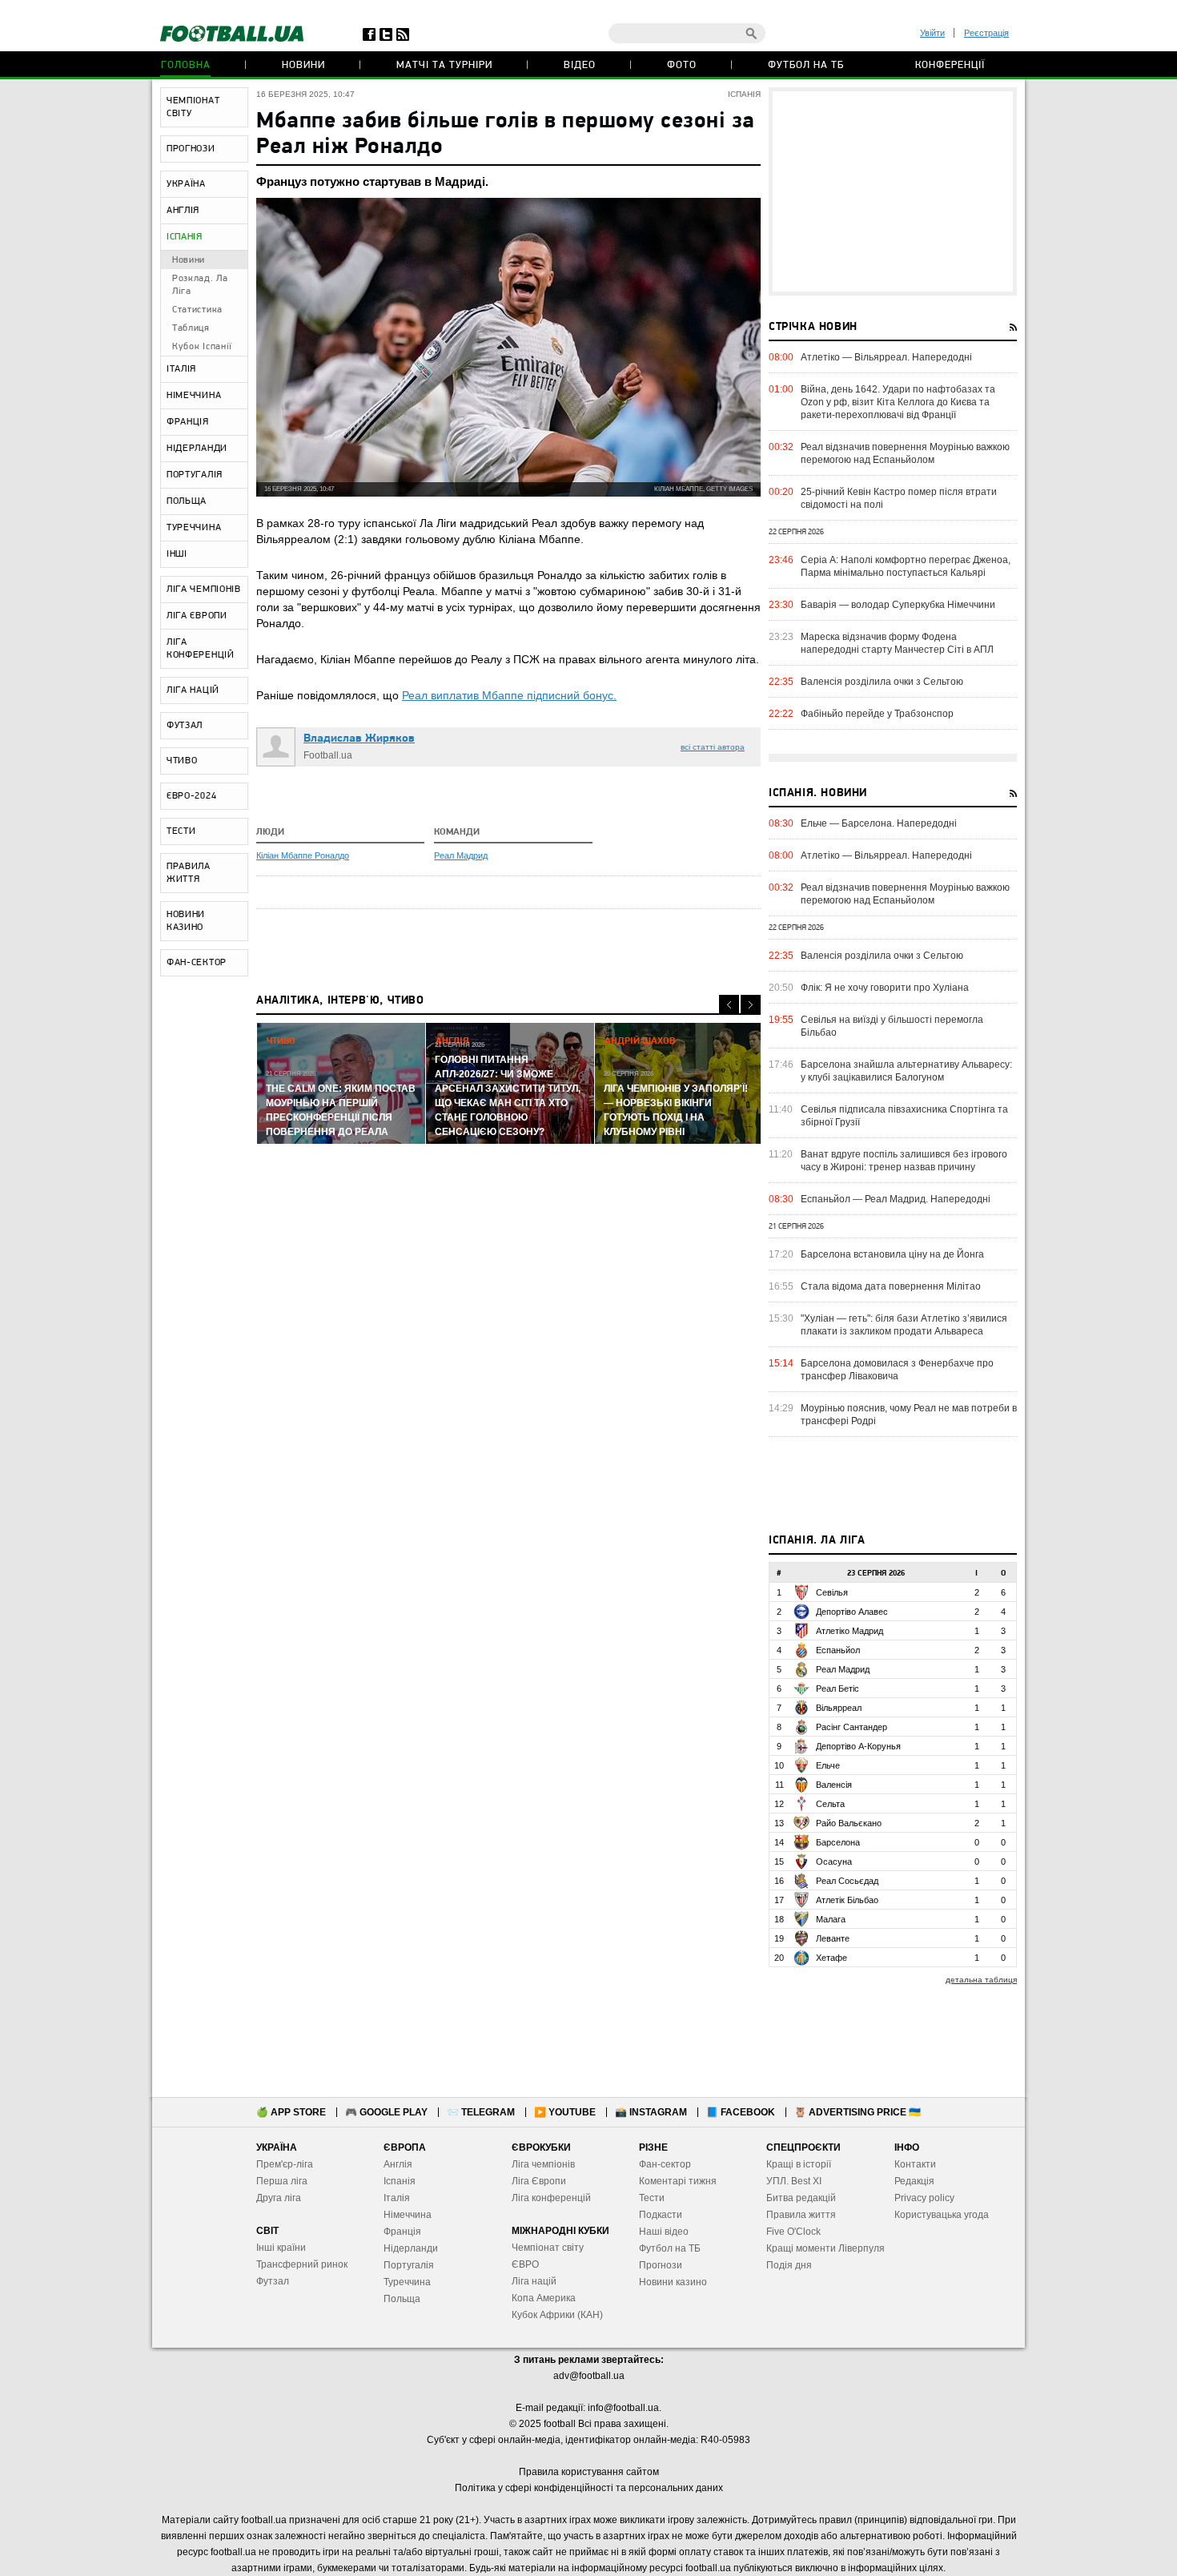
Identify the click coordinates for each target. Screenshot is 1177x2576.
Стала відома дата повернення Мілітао (891, 1286)
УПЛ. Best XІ (794, 2181)
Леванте (833, 1938)
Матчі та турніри (444, 65)
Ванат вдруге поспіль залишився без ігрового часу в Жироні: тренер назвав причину (904, 1161)
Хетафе (832, 1958)
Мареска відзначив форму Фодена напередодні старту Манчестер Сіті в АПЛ (897, 643)
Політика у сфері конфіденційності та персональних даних (589, 2488)
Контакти (915, 2164)
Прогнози (661, 2265)
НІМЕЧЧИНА (194, 396)
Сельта (830, 1804)
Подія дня (789, 2265)
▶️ (565, 2112)
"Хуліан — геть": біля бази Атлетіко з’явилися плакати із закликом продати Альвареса (904, 1325)
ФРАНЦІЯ (188, 422)
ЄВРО (525, 2264)
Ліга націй (534, 2281)
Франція (402, 2232)
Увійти (932, 33)
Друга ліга (279, 2198)
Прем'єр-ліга (285, 2164)
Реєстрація (986, 33)
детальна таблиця (981, 1980)
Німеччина (408, 2215)
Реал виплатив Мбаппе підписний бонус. (509, 695)
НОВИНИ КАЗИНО (186, 921)
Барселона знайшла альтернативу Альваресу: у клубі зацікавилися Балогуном (906, 1071)
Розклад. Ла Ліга (200, 285)
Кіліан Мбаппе (285, 855)
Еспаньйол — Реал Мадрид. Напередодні (896, 1199)
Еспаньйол (838, 1650)
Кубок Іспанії (202, 347)
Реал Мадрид (461, 855)
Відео (580, 65)
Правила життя (801, 2215)
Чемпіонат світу (548, 2248)
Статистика (197, 310)
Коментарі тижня (678, 2181)
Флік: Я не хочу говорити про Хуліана (885, 988)
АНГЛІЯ (183, 211)
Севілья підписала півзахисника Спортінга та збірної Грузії (904, 1116)
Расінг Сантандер (852, 1727)
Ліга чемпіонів (543, 2164)
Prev (729, 1005)
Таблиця (191, 328)
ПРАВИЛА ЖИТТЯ (189, 873)
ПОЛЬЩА (187, 501)
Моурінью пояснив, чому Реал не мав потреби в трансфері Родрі (909, 1415)
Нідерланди (411, 2248)
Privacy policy (924, 2198)
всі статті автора (713, 747)
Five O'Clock (793, 2232)
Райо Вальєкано (849, 1823)
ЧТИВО (182, 761)
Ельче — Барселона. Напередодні (879, 823)
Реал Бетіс (838, 1688)
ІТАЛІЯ (181, 369)
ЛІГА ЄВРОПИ (197, 616)
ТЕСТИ (181, 831)
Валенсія (834, 1785)
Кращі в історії (799, 2164)
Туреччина (407, 2282)
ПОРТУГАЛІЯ (195, 475)
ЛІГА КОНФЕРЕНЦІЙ (201, 649)
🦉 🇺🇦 (858, 2112)
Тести (652, 2198)
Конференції (950, 65)
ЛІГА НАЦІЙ (193, 690)
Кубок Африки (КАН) (557, 2315)
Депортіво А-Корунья (858, 1746)
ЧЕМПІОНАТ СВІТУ (193, 107)
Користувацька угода (942, 2215)
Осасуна (834, 1862)
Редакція (914, 2181)
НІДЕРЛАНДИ (197, 449)
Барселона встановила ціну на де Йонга (892, 1254)
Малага (831, 1919)
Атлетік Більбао (847, 1900)
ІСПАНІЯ (185, 237)
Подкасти (661, 2215)
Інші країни (281, 2248)
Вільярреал (839, 1708)
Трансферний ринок (302, 2264)
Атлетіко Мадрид (850, 1631)
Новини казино (673, 2282)
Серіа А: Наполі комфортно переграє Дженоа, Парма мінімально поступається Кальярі (906, 566)
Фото (682, 65)
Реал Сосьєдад (847, 1881)
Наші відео (664, 2232)
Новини (303, 65)
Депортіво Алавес (852, 1612)
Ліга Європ (536, 2181)
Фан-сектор (665, 2164)
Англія (398, 2164)
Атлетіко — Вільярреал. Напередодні (886, 357)
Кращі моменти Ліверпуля (826, 2248)
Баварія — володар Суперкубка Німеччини (898, 605)
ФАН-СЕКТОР (197, 963)
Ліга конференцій (551, 2198)
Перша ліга (282, 2181)
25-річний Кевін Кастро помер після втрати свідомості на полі (899, 498)
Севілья (832, 1592)
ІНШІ (177, 554)
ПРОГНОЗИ (191, 149)
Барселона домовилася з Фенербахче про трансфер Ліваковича (897, 1370)
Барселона (838, 1842)
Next (751, 1005)
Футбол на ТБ (806, 65)
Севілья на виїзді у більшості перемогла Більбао (892, 1026)
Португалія (409, 2265)
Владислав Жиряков (359, 739)
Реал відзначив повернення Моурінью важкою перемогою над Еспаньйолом (905, 453)
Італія (397, 2198)
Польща (402, 2299)
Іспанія (400, 2181)
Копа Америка (544, 2298)
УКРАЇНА (186, 184)
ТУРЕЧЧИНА (194, 528)
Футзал (273, 2281)
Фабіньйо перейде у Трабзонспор (877, 714)
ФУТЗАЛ (185, 726)
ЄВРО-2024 (191, 796)
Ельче (828, 1765)
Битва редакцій (801, 2198)
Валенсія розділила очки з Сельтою (882, 682)
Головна (186, 65)
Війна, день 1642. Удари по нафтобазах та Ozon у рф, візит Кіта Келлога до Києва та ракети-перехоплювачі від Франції (898, 402)
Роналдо (332, 855)
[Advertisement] (893, 191)
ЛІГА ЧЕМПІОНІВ (204, 590)
